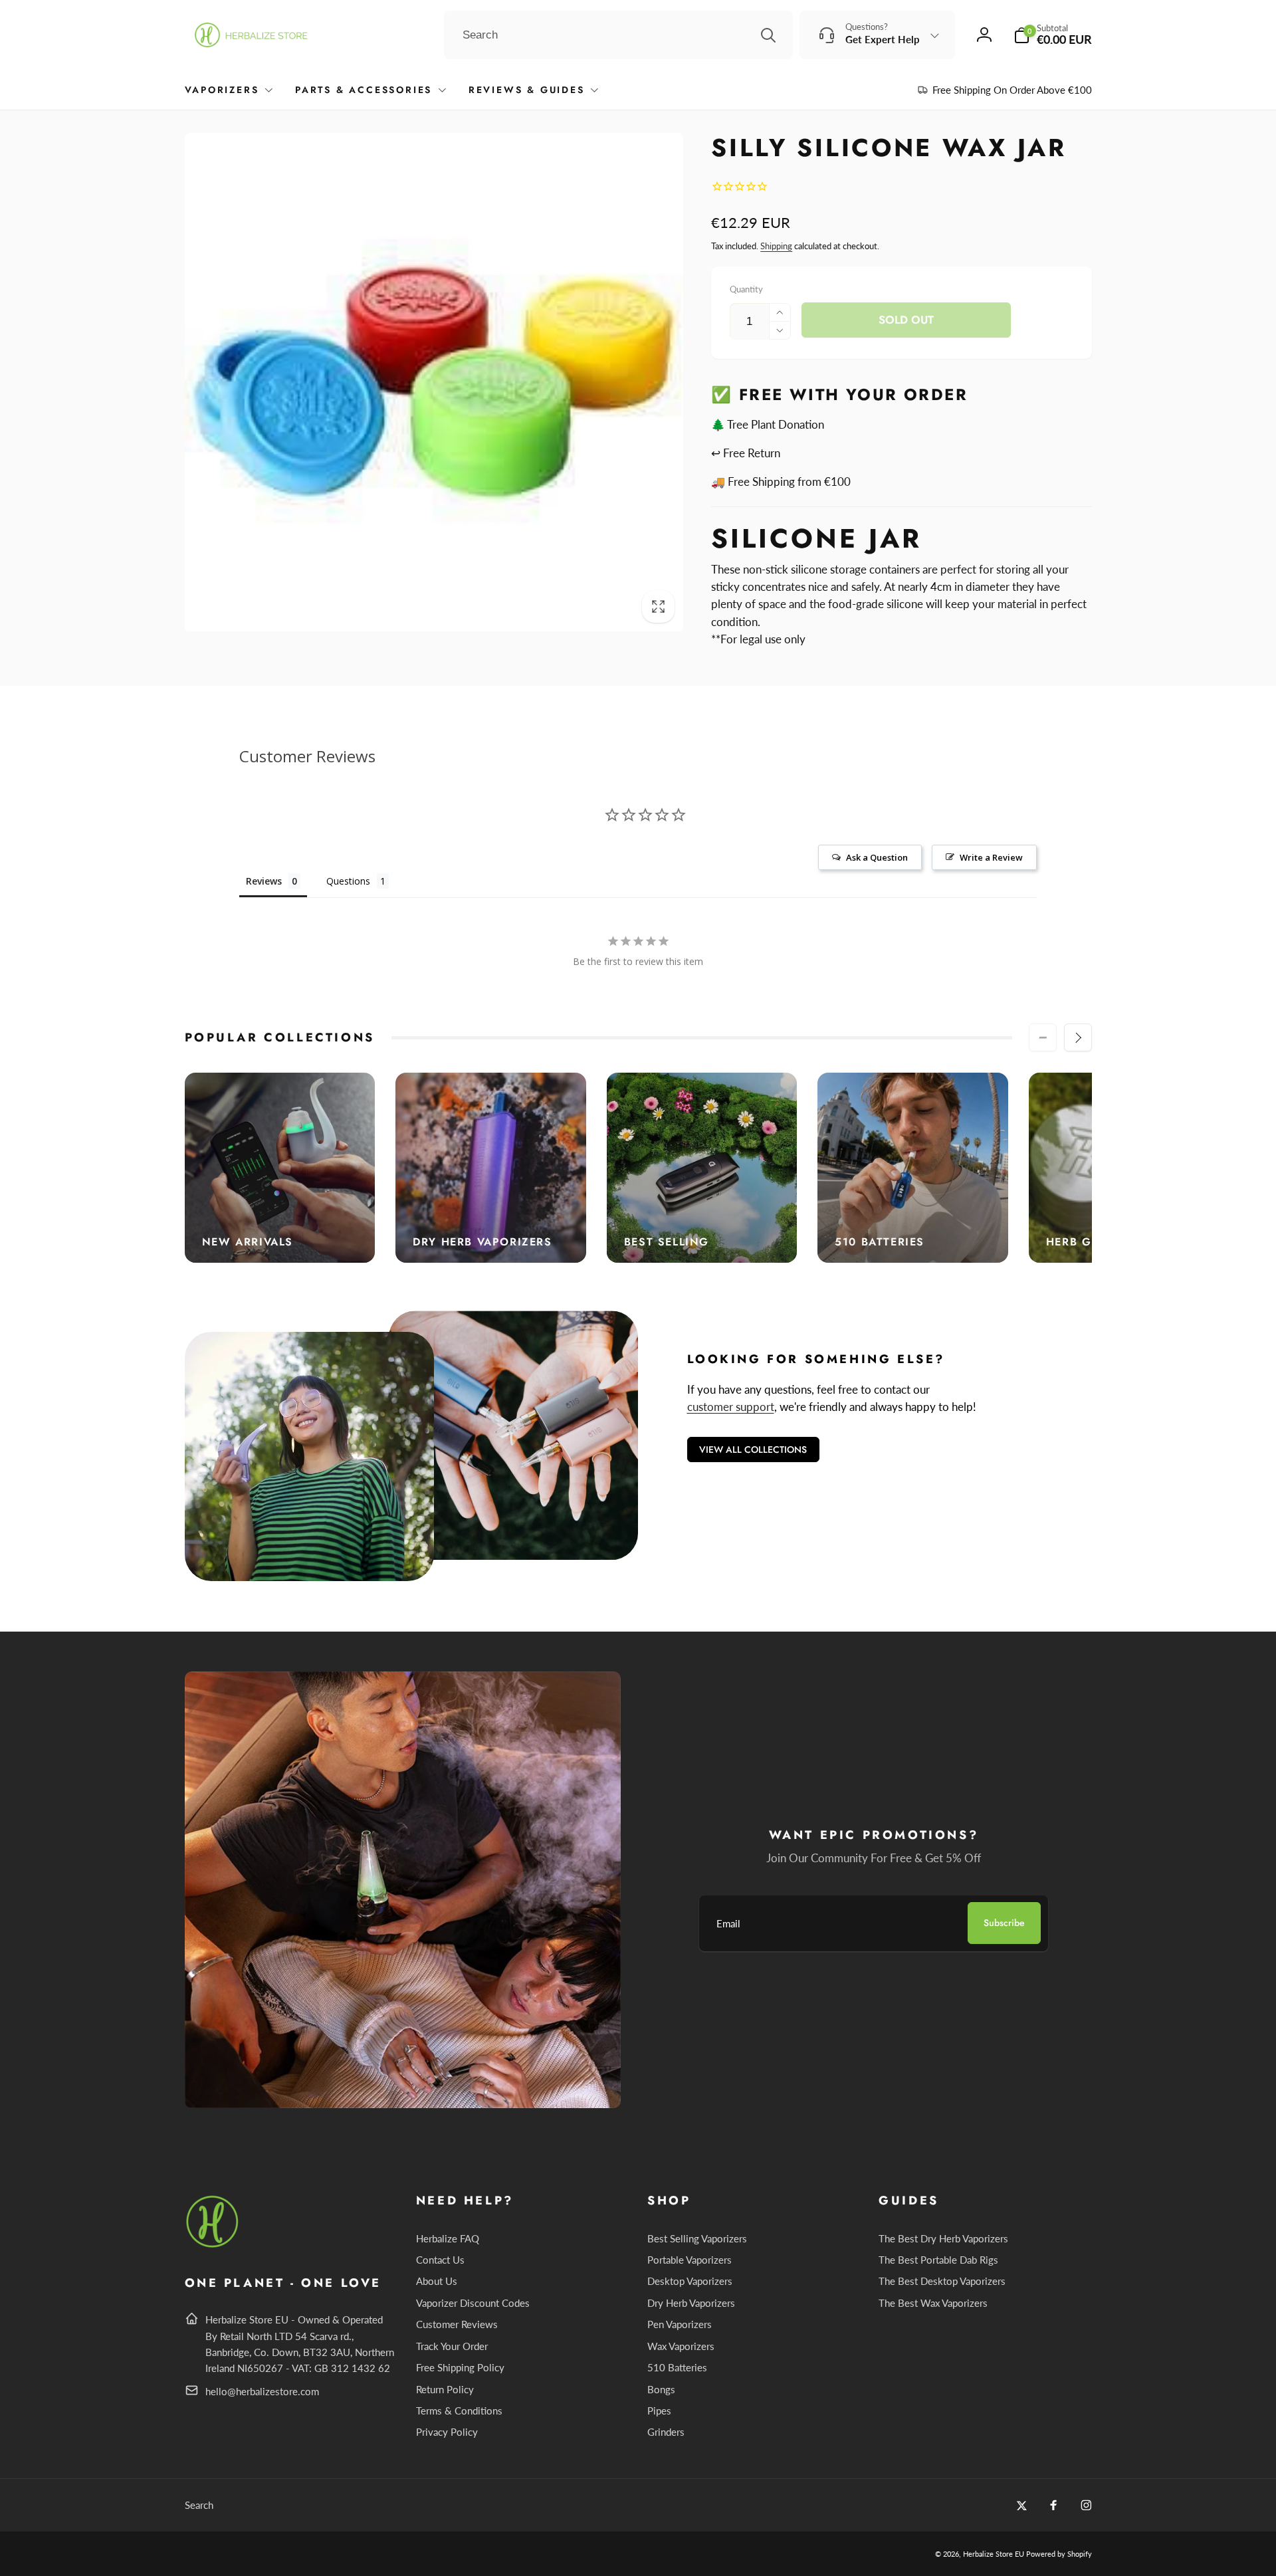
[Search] (768, 35)
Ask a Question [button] (877, 857)
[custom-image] (213, 2245)
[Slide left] (1043, 1037)
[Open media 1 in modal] (434, 382)
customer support (731, 1407)
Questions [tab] (348, 881)
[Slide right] (1078, 1037)
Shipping (776, 246)
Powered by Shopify (1059, 2554)
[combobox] (618, 35)
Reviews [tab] (264, 881)
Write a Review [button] (991, 857)
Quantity (746, 289)
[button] (1053, 35)
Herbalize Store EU (994, 2554)
